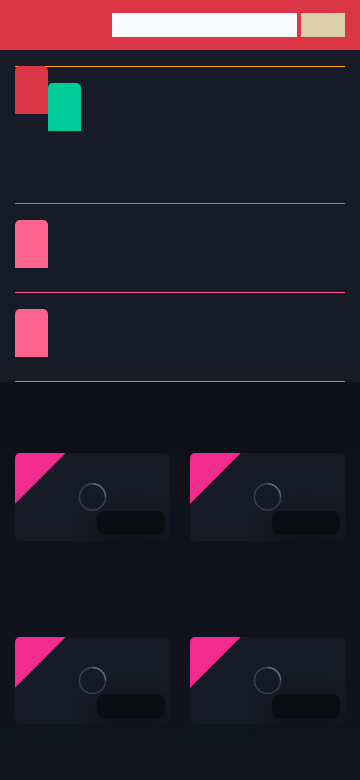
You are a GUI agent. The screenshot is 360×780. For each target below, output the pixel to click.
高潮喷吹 (84, 368)
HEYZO (83, 344)
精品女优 (84, 255)
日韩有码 (126, 142)
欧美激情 (51, 190)
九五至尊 (218, 745)
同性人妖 (159, 255)
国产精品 (51, 142)
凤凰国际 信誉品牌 (248, 562)
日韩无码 (201, 166)
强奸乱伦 (234, 231)
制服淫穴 (84, 231)
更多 (311, 418)
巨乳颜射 (159, 368)
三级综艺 (84, 279)
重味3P (84, 320)
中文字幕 (51, 166)
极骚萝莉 (234, 320)
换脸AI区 (234, 255)
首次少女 (234, 344)
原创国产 (126, 166)
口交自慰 (159, 231)
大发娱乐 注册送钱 (73, 745)
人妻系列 (159, 320)
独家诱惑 (159, 344)
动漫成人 (159, 279)
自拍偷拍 (201, 142)
